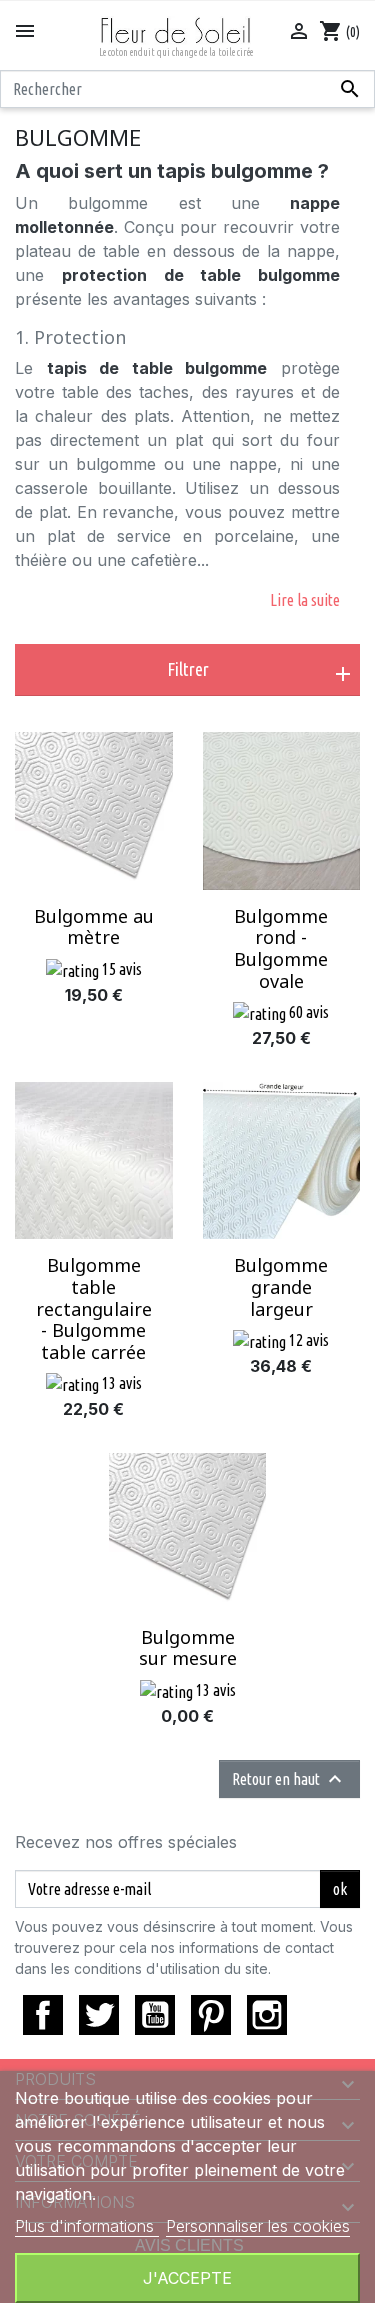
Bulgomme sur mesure (188, 1648)
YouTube (155, 2015)
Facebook (43, 2015)
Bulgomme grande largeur (281, 1286)
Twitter (99, 2015)
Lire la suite (305, 600)
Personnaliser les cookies (258, 2226)
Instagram (267, 2015)
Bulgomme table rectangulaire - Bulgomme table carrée (94, 1308)
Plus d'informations (87, 2226)
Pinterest (211, 2015)
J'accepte (187, 2278)
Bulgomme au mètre (94, 927)
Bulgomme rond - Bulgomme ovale (281, 948)
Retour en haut (289, 1779)
